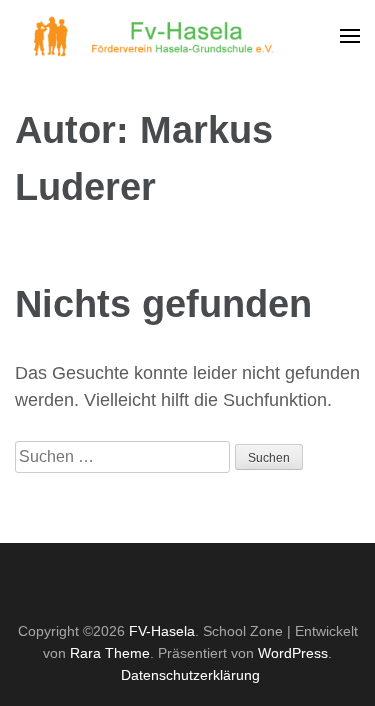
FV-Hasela (162, 631)
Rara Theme (110, 653)
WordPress (293, 653)
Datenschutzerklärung (190, 675)
